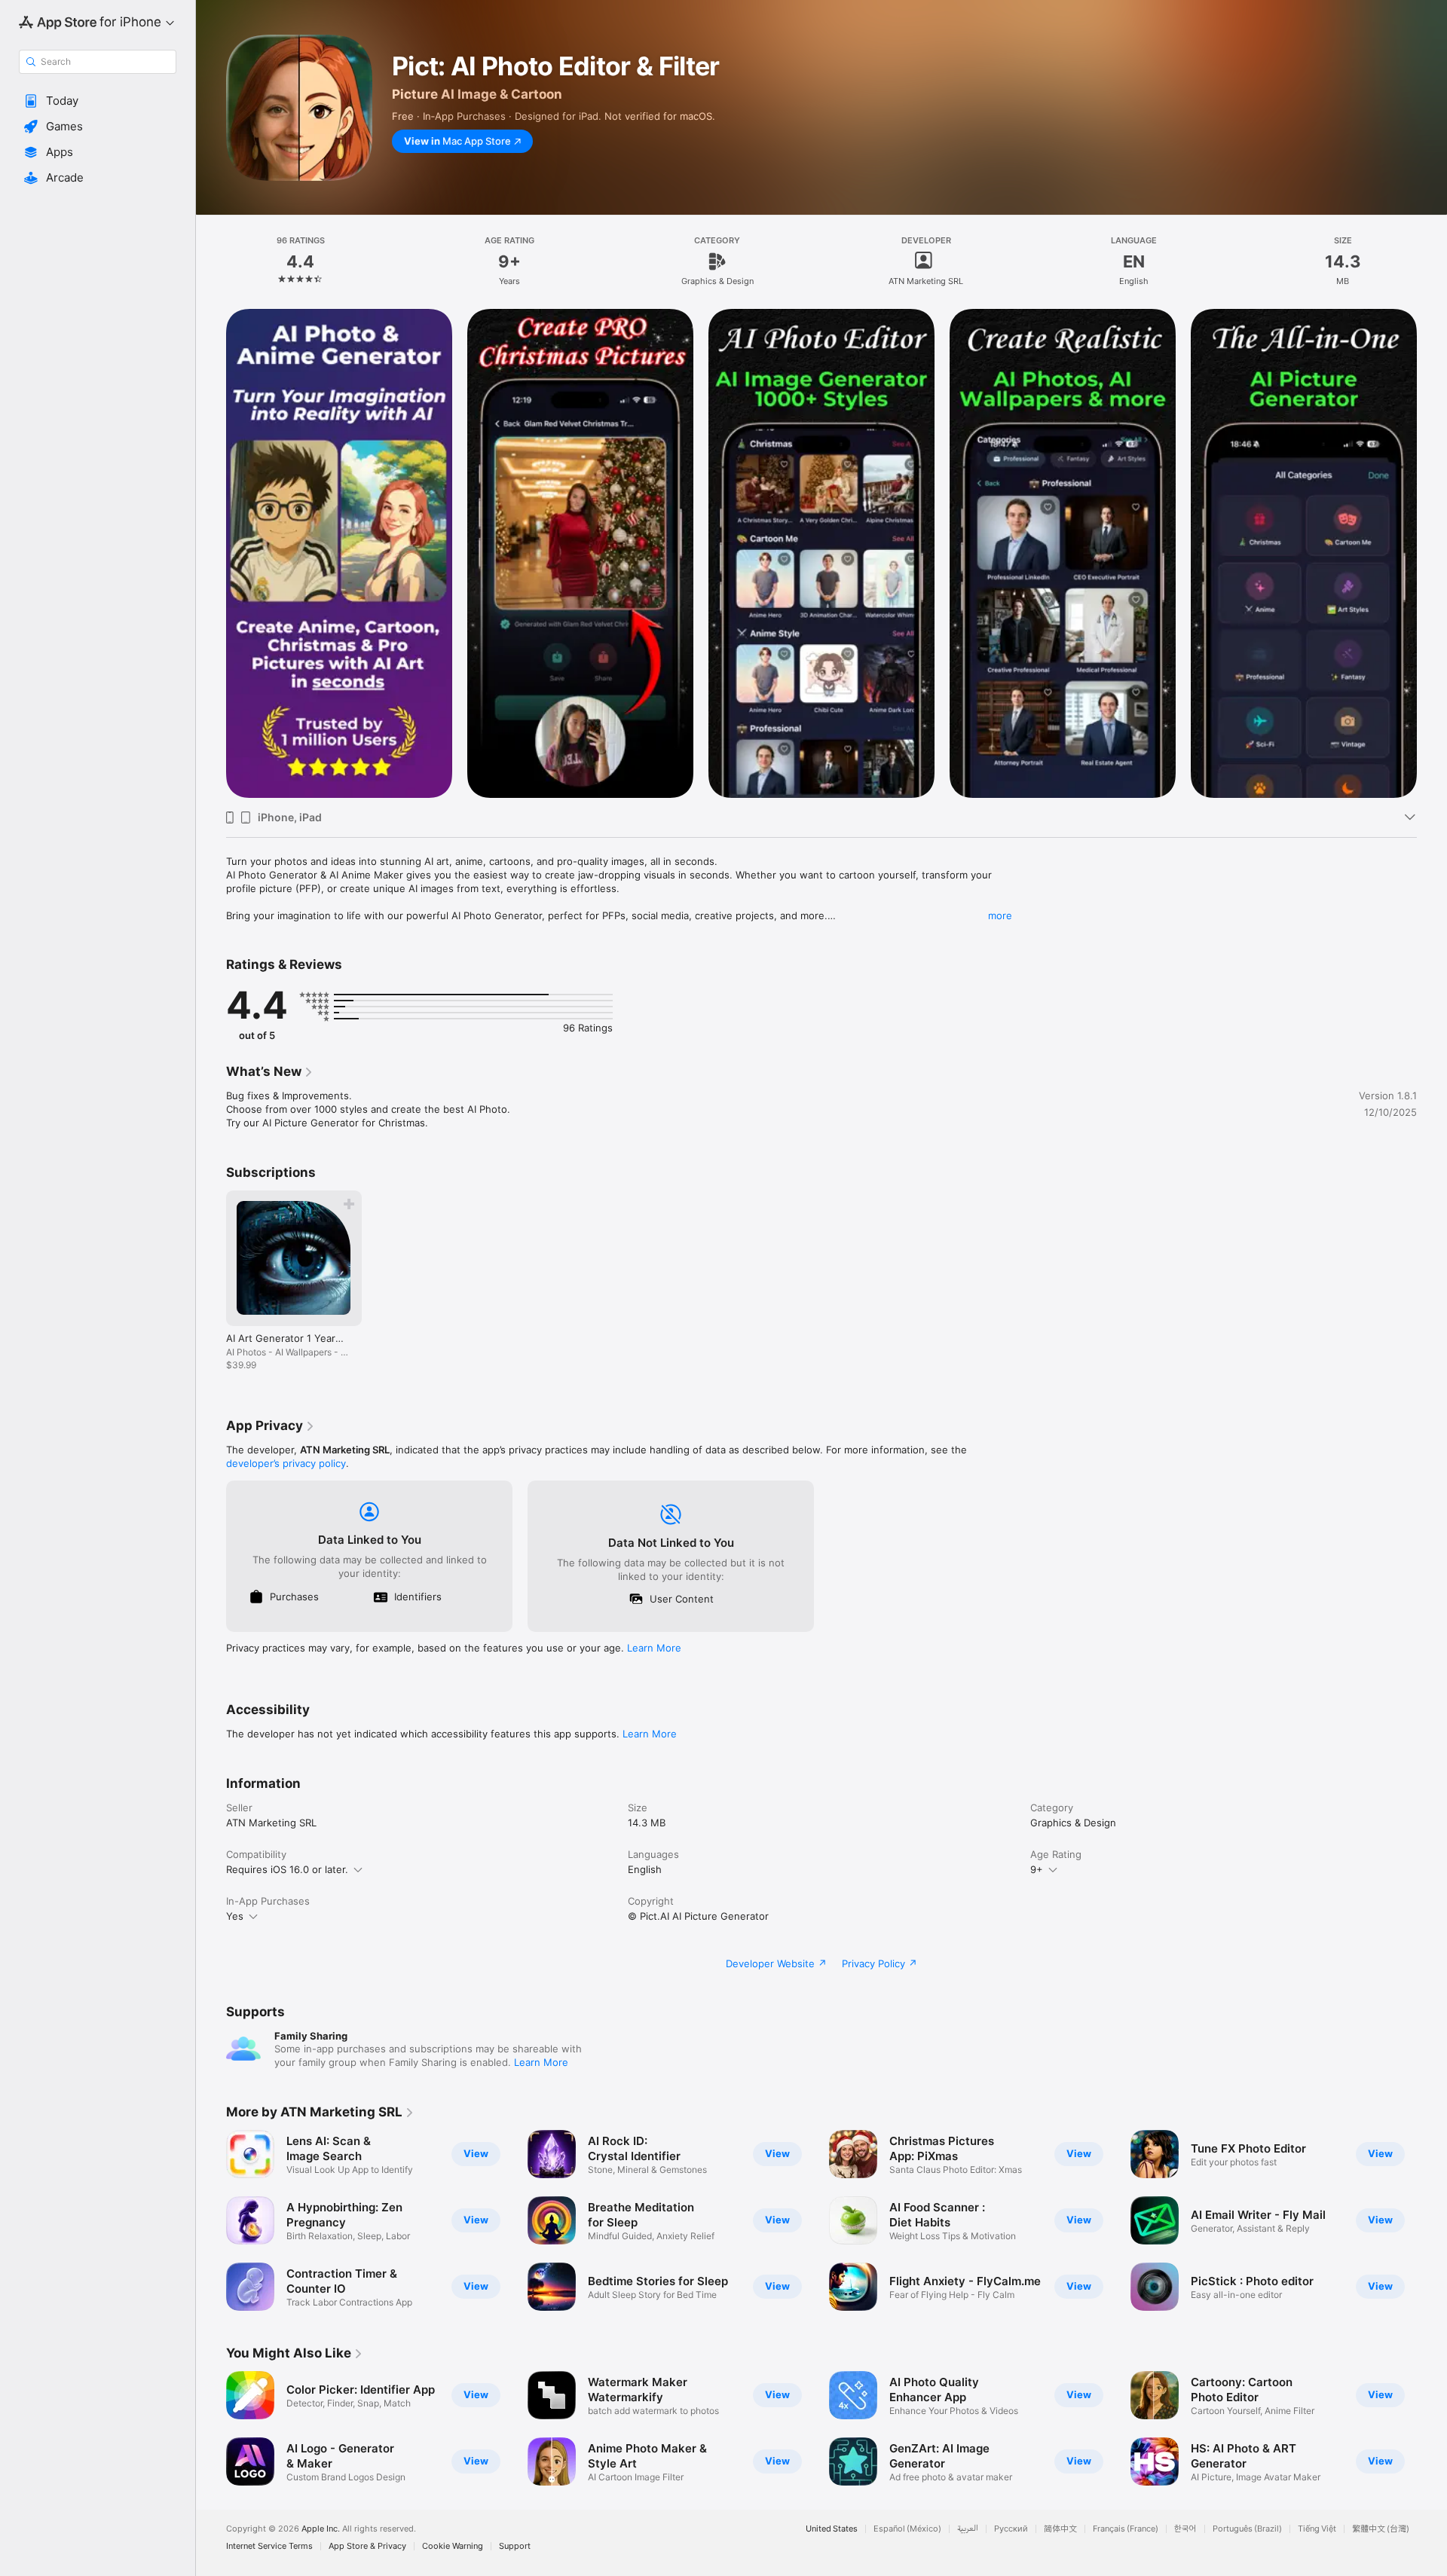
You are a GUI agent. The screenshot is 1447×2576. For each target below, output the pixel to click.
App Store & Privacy (367, 2546)
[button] (98, 101)
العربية (968, 2529)
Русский (1011, 2529)
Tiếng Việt (1317, 2529)
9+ (1037, 1869)
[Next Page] (1432, 2220)
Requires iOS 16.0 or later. (287, 1869)
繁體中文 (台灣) (1381, 2529)
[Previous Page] (211, 2220)
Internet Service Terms (269, 2546)
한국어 (1185, 2529)
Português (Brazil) (1247, 2529)
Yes (235, 1916)
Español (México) (907, 2529)
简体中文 (1060, 2529)
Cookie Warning (453, 2546)
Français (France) (1126, 2529)
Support (515, 2546)
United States (832, 2529)
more (1000, 915)
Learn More (654, 1648)
